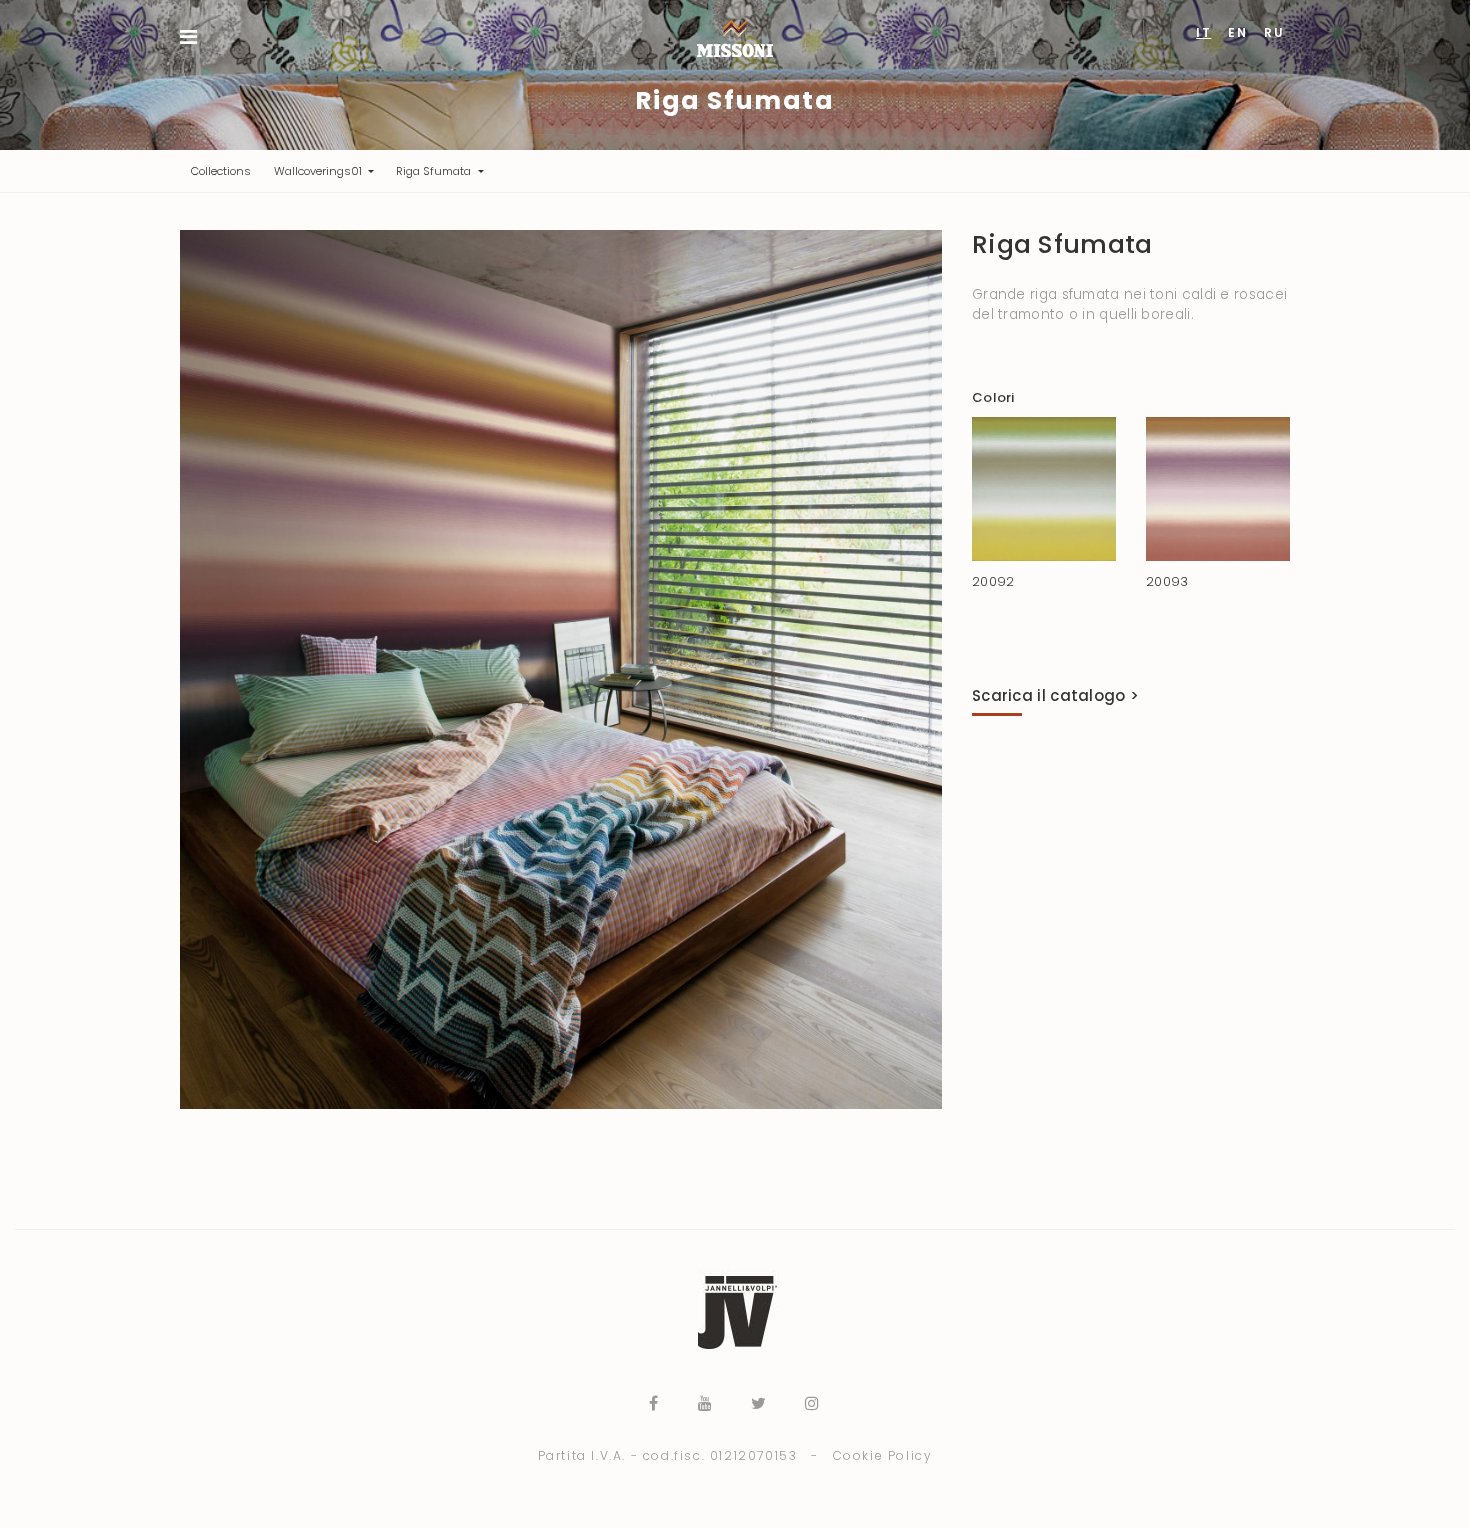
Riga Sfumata (435, 171)
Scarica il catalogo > (1055, 695)
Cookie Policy (883, 1455)
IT (1203, 32)
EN (1237, 32)
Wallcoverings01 (319, 171)
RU (1274, 32)
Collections (226, 170)
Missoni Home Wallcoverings (735, 38)
